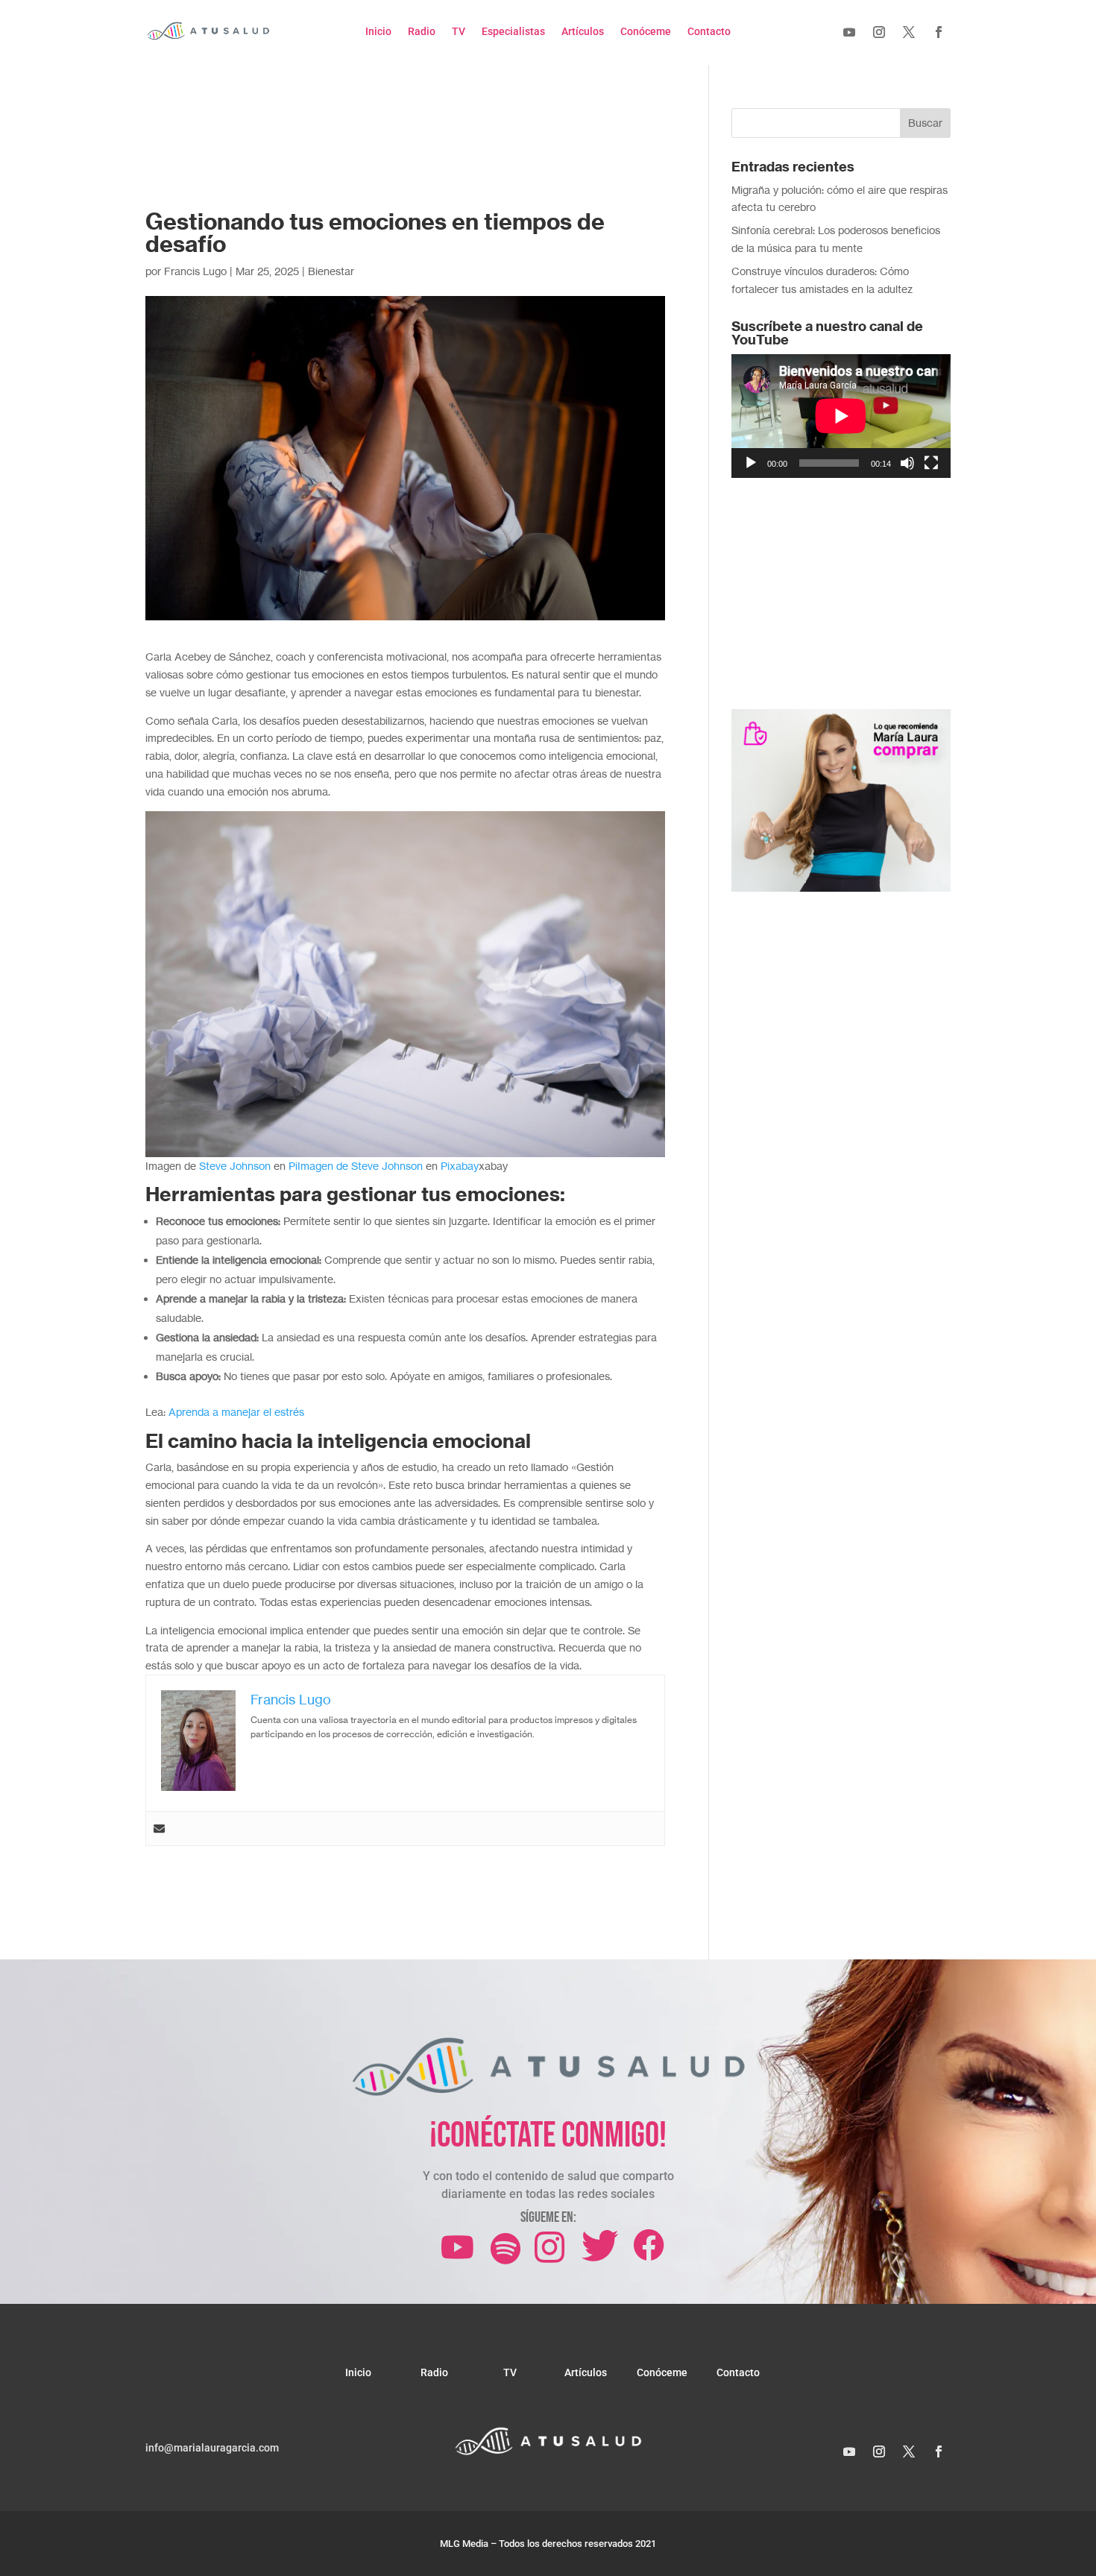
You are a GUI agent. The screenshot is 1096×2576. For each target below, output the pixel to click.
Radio (422, 32)
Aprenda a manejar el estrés (236, 1412)
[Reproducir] (751, 463)
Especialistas (513, 32)
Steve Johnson (235, 1166)
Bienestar (331, 271)
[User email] (159, 1829)
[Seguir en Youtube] (849, 32)
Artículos (583, 32)
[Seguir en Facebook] (939, 32)
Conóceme (646, 32)
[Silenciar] (907, 463)
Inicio (378, 32)
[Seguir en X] (909, 32)
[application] (841, 416)
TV (459, 32)
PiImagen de (320, 1166)
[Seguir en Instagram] (879, 32)
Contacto (709, 32)
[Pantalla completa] (931, 463)
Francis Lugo (195, 271)
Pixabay (460, 1166)
